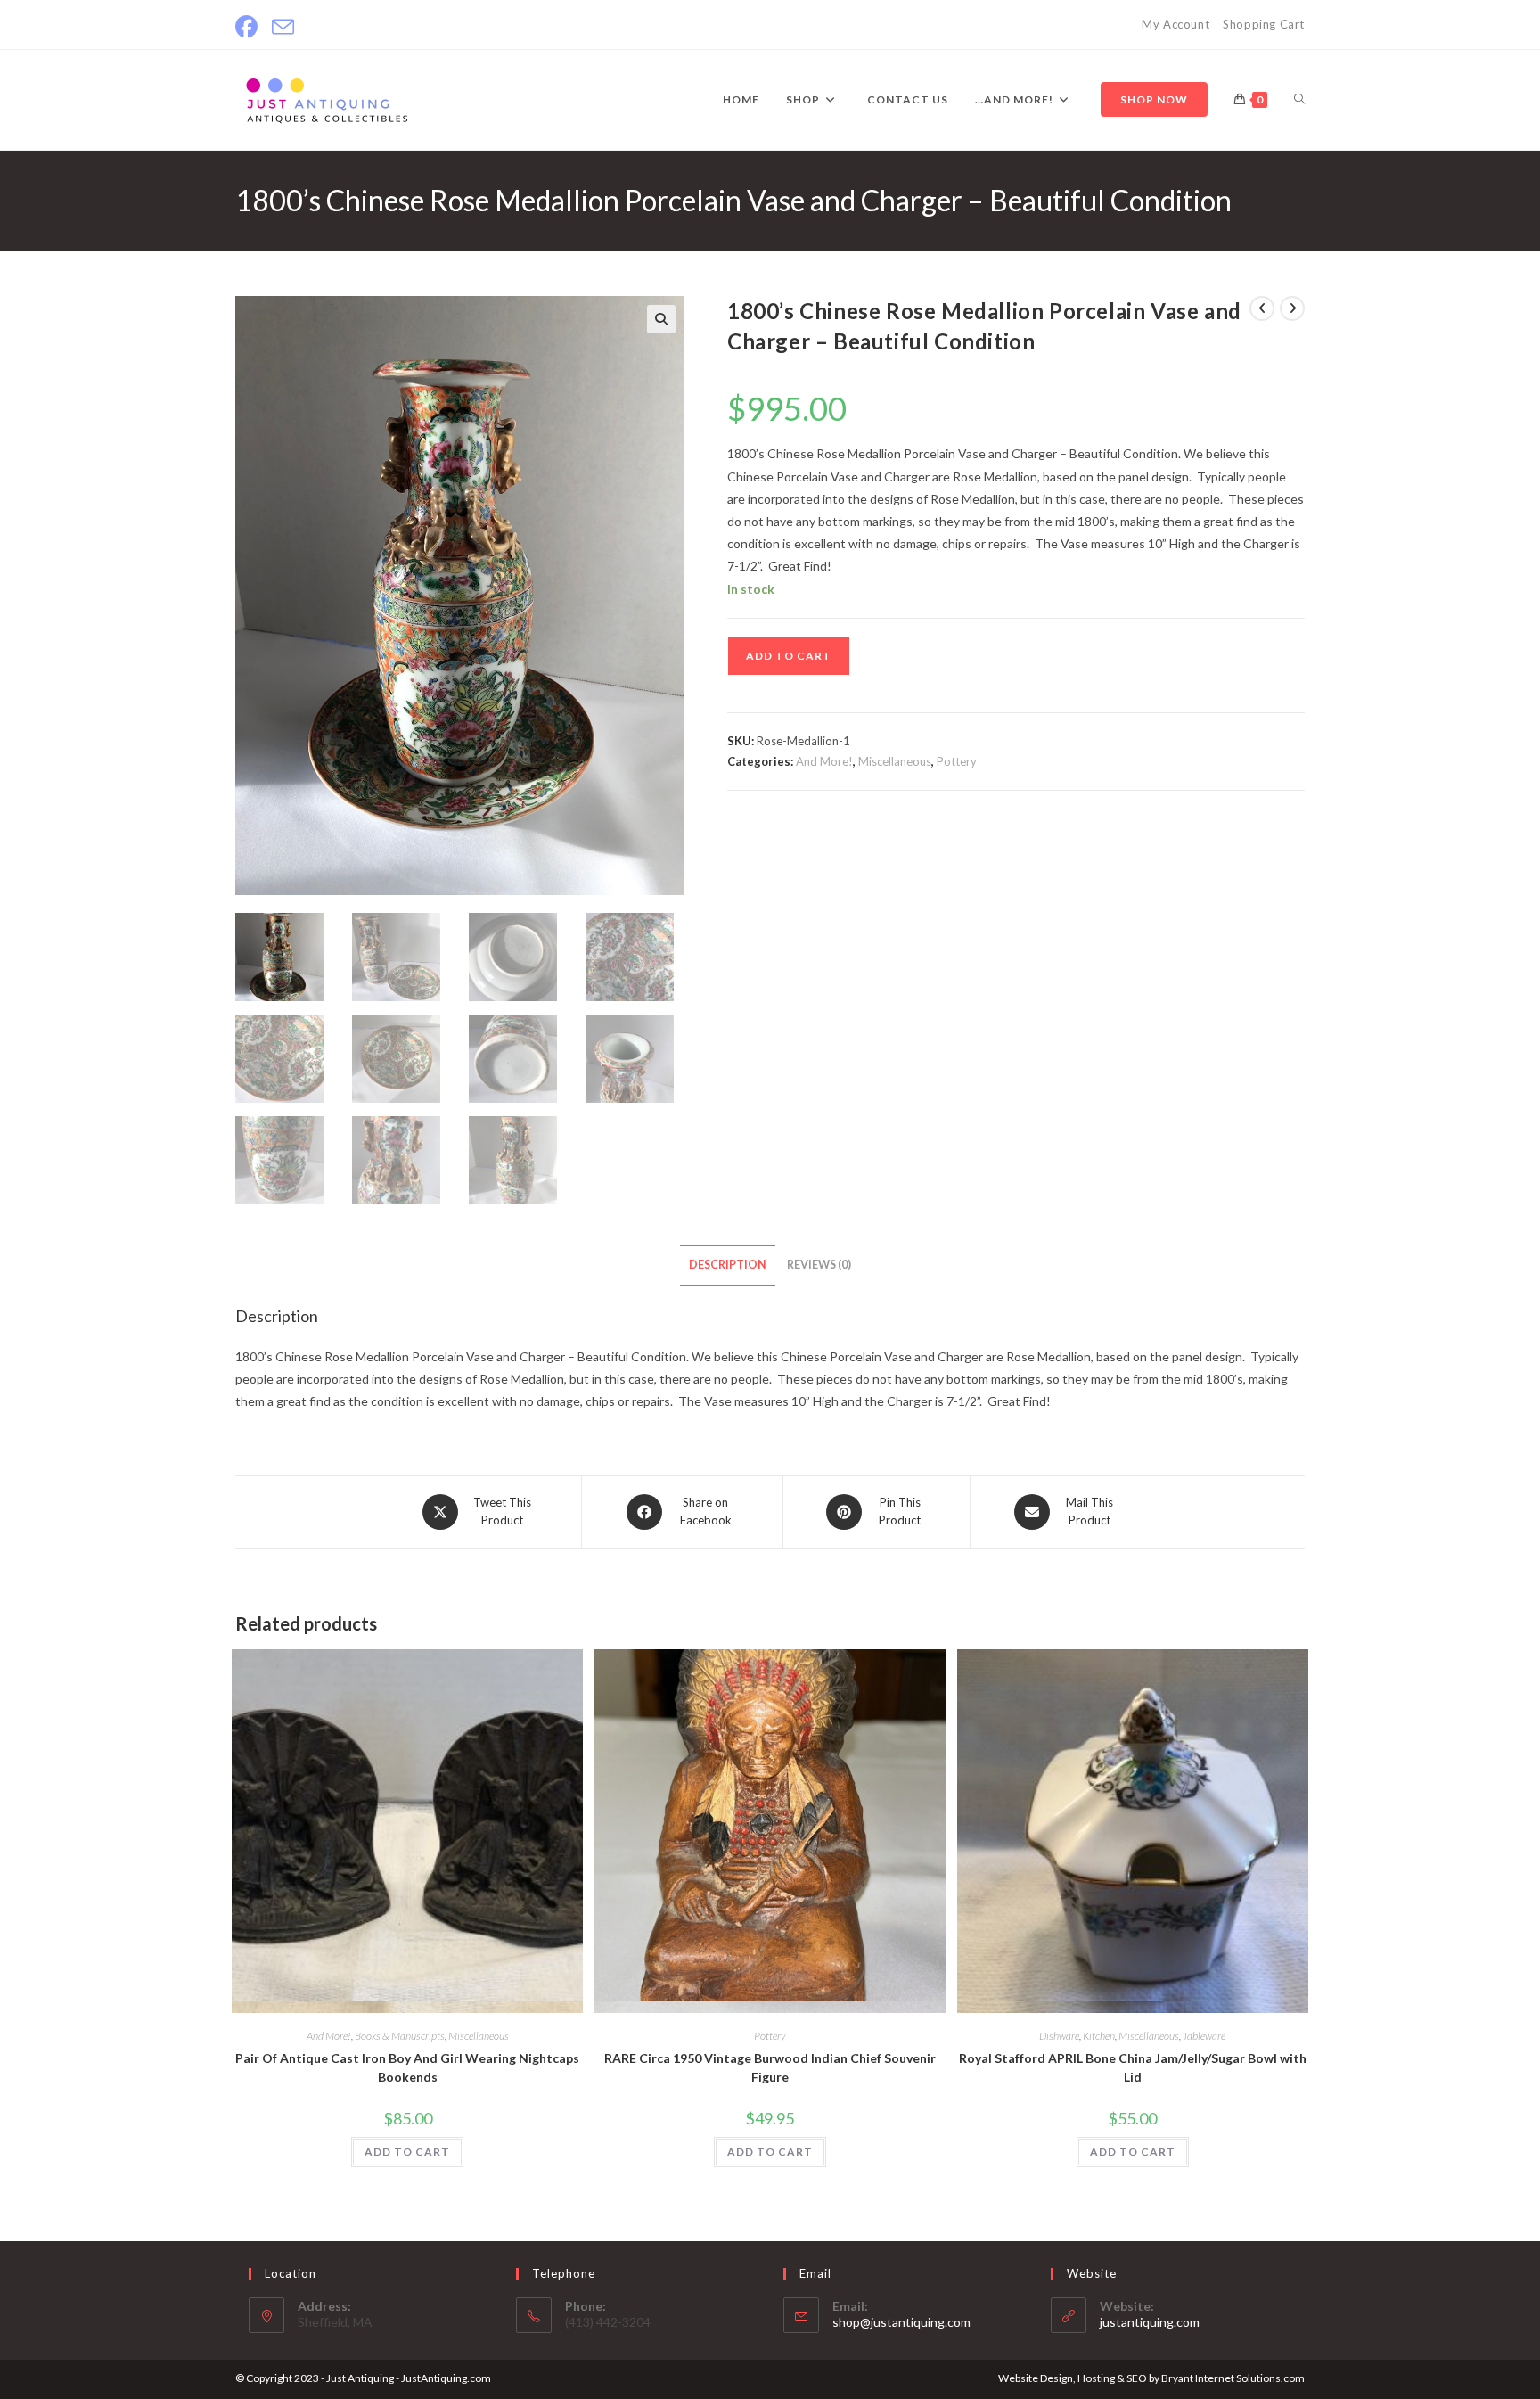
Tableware (1204, 2036)
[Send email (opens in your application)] (283, 27)
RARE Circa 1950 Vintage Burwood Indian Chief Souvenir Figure (770, 2067)
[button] (661, 319)
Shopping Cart (1264, 24)
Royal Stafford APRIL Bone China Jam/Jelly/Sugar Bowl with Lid (1133, 2067)
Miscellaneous (895, 761)
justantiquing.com (1150, 2322)
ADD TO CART (789, 656)
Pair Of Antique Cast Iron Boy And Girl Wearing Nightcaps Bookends (407, 2067)
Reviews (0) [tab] (819, 1265)
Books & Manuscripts (400, 2036)
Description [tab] (728, 1265)
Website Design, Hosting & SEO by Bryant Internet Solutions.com (1151, 2378)
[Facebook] (250, 27)
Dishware (1059, 2036)
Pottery (957, 761)
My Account (1175, 24)
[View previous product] (1262, 308)
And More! (824, 761)
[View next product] (1292, 308)
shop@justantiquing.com (901, 2322)
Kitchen (1099, 2036)
